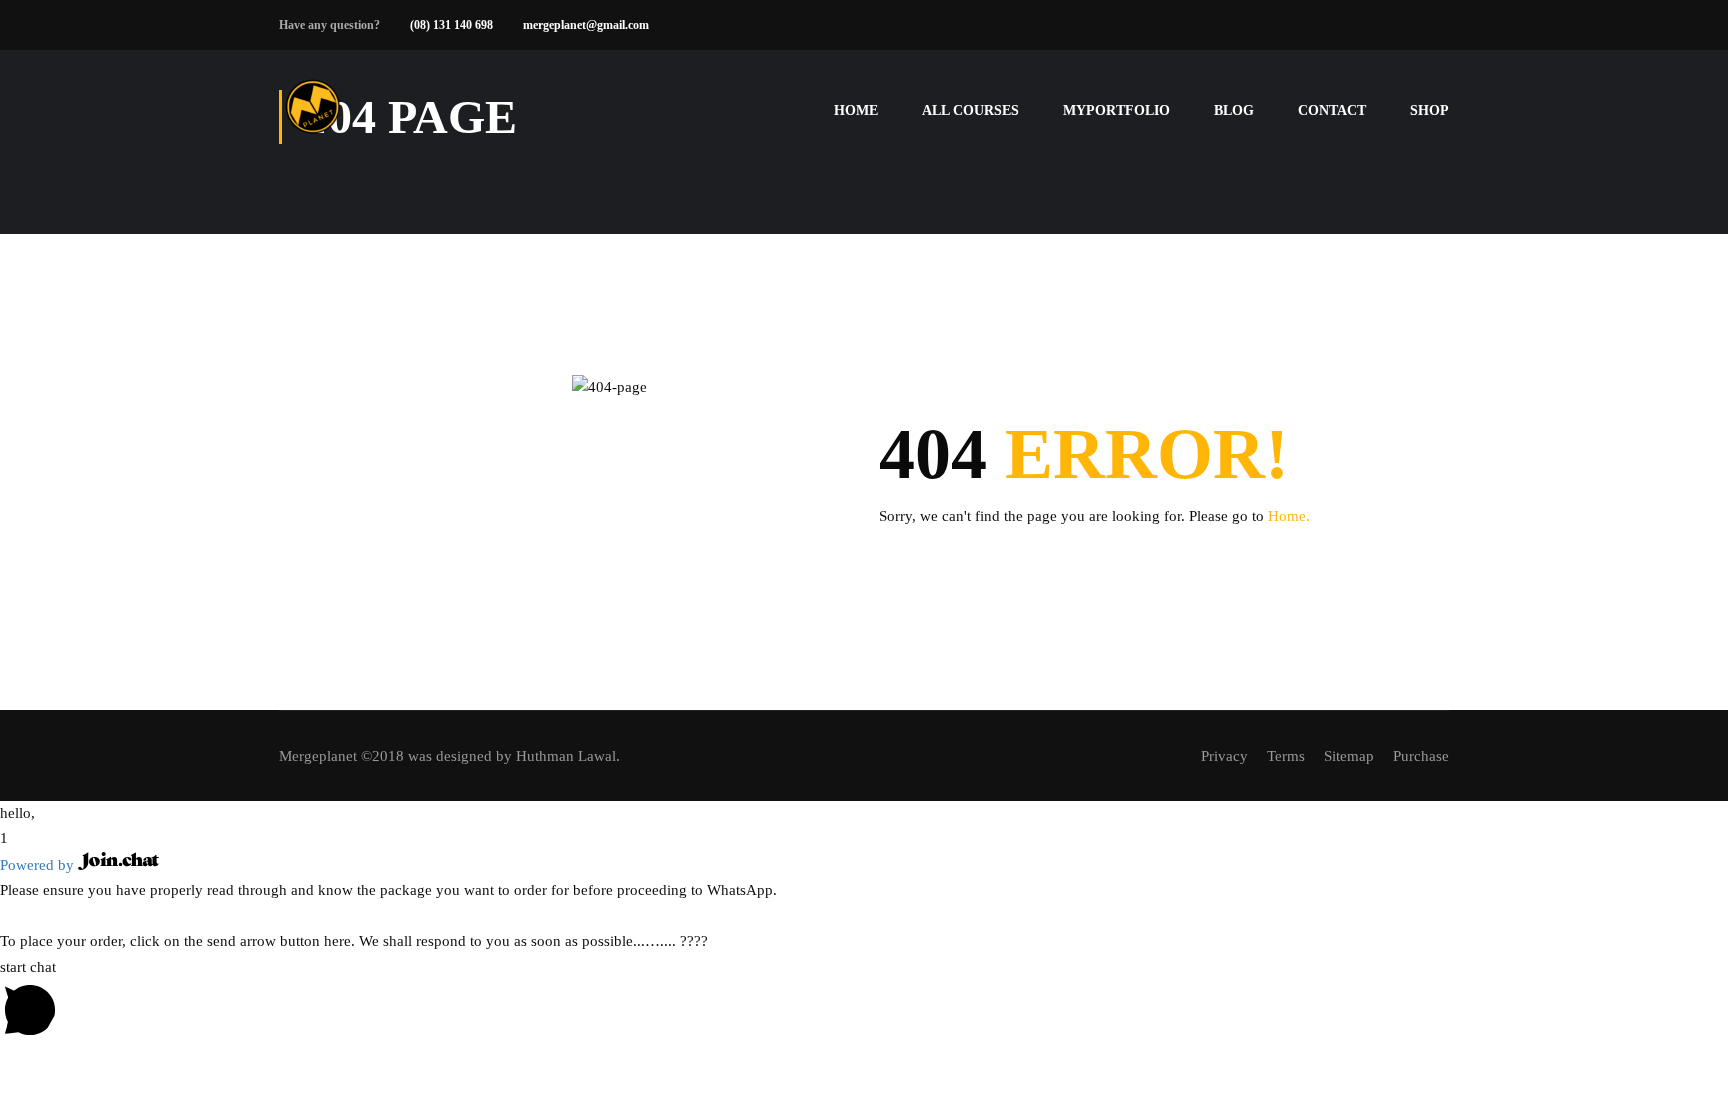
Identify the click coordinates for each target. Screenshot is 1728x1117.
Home (856, 110)
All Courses (970, 110)
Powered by (39, 865)
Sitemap (1349, 756)
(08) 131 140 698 (451, 25)
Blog (1234, 110)
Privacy (1224, 756)
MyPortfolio (1116, 110)
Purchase (1421, 756)
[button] (864, 814)
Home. (1289, 516)
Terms (1286, 756)
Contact (1332, 110)
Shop (1429, 110)
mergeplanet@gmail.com (586, 25)
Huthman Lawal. (568, 756)
